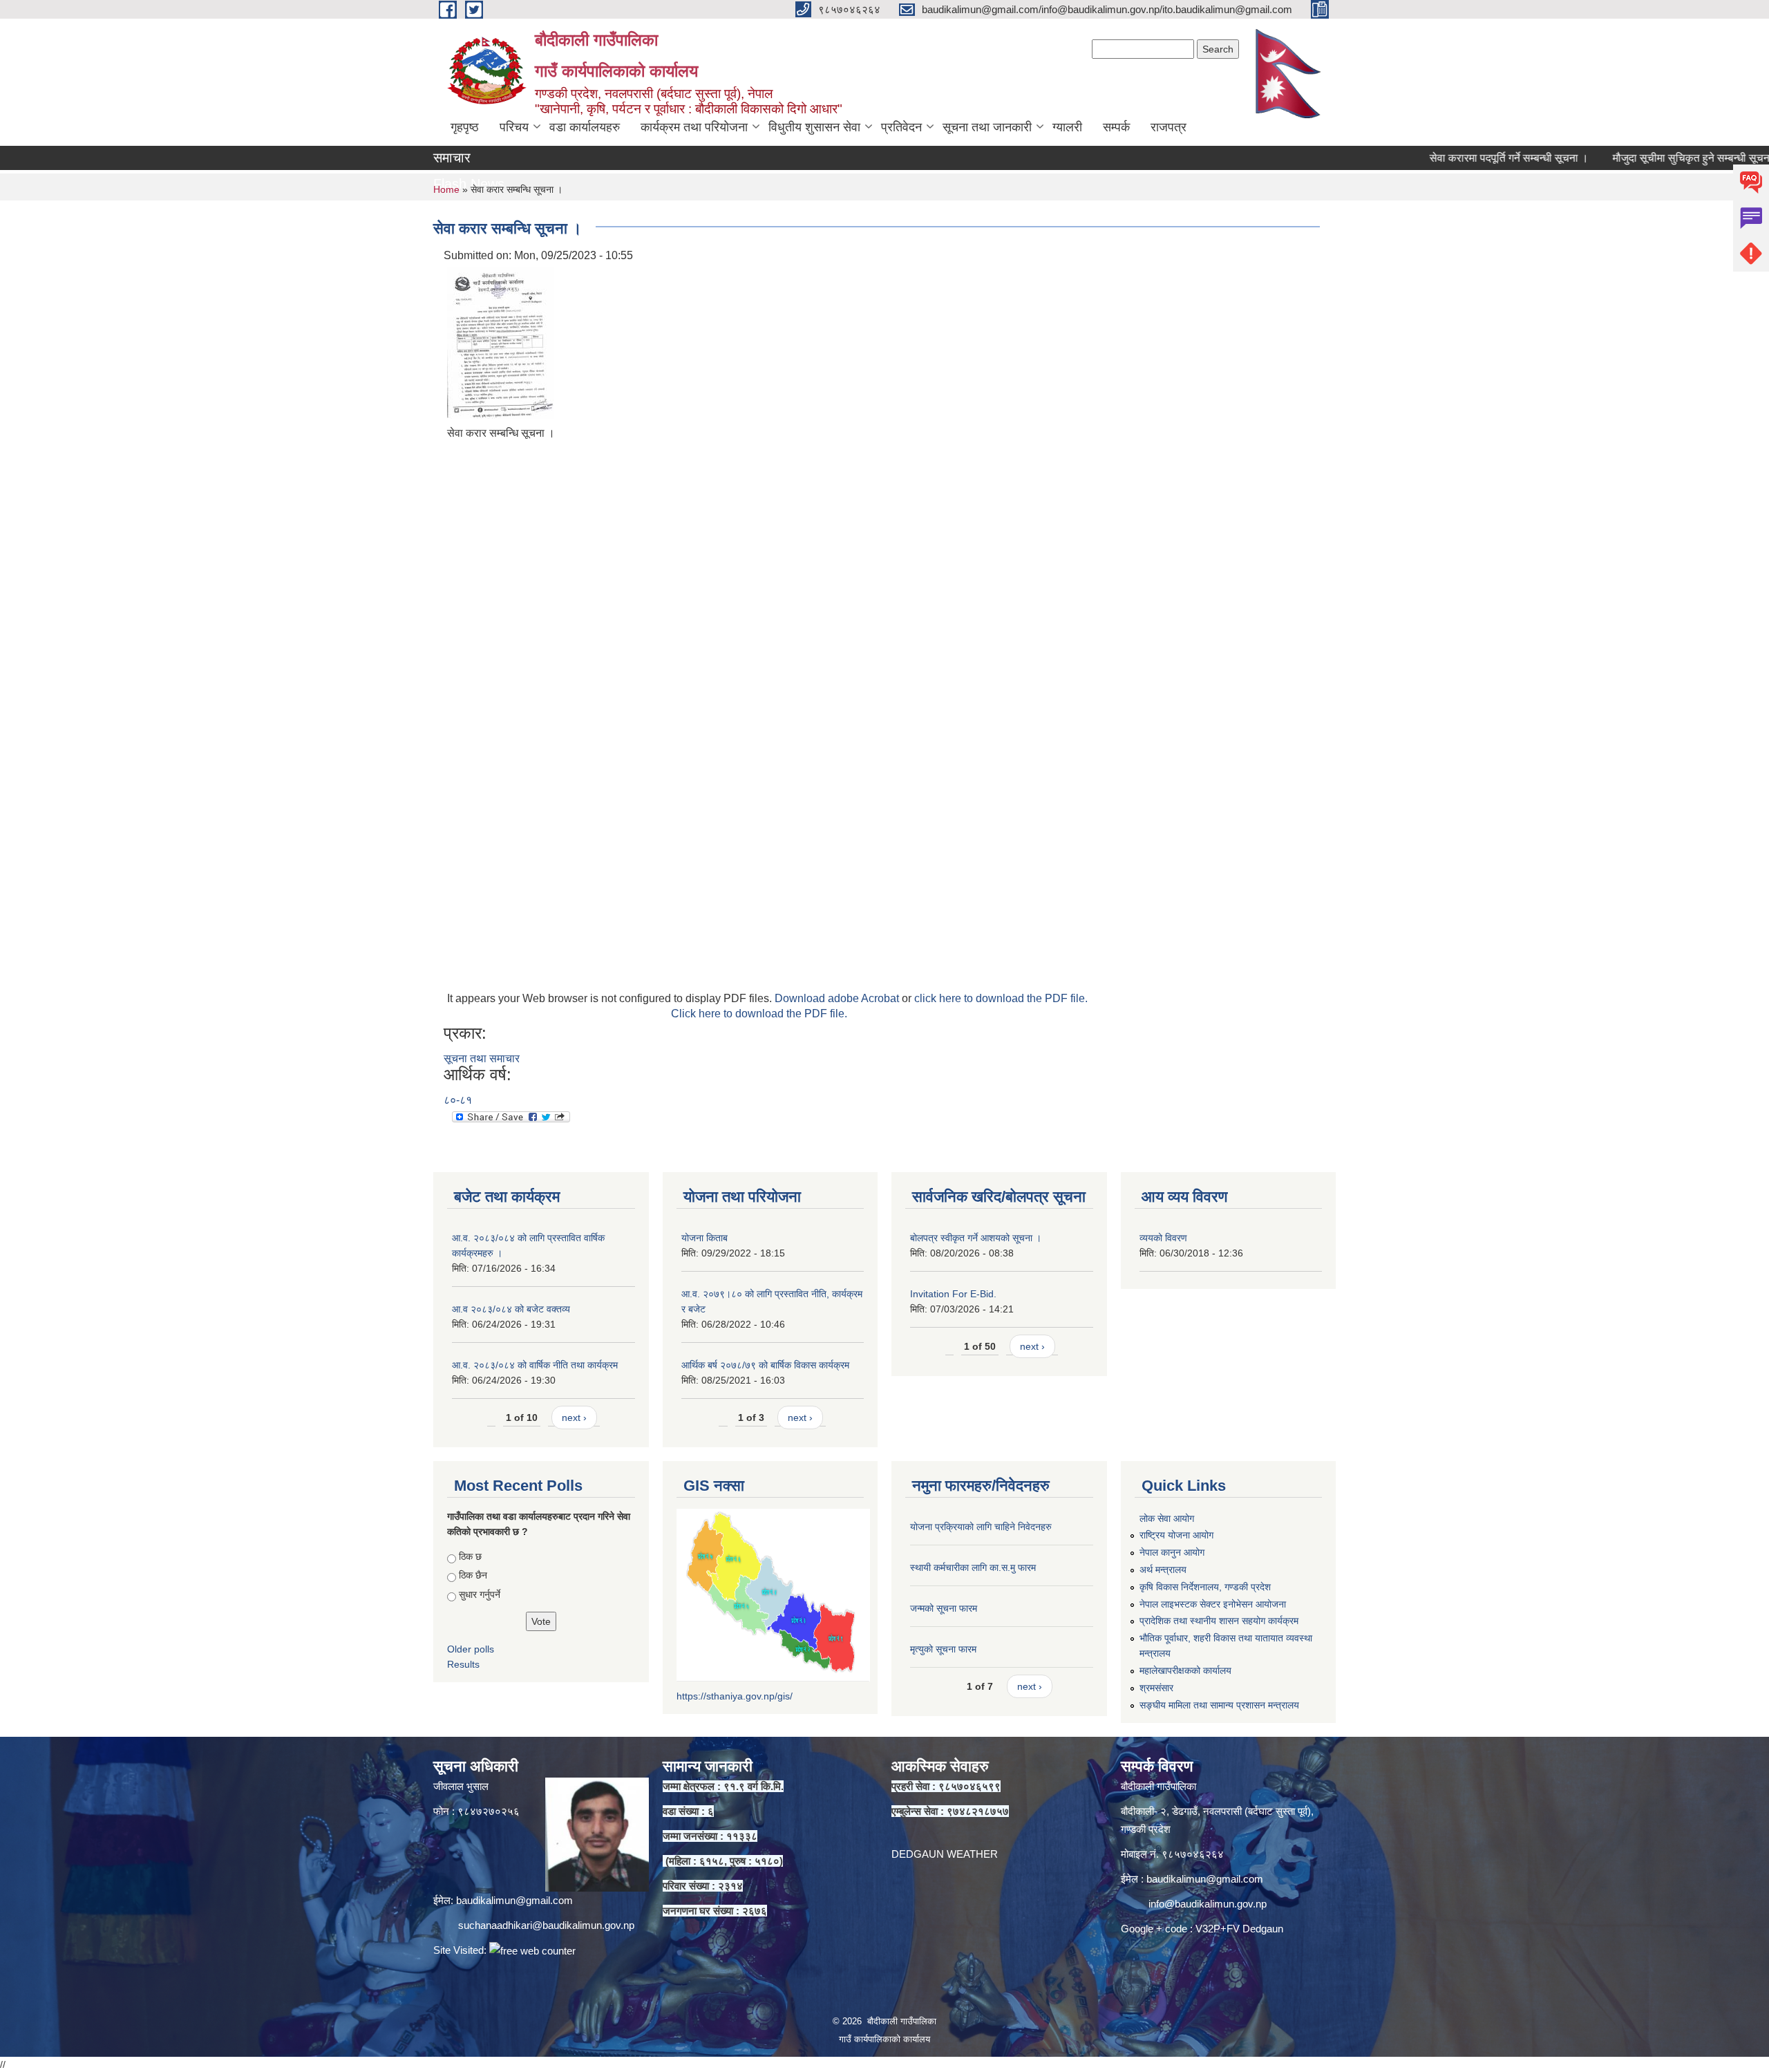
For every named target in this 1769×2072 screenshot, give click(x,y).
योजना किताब (704, 1238)
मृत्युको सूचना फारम (943, 1649)
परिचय (514, 127)
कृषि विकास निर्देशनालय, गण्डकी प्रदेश (1205, 1587)
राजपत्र (1169, 127)
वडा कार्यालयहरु (585, 127)
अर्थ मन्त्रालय (1163, 1570)
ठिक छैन (473, 1575)
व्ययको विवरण (1163, 1238)
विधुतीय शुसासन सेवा (814, 127)
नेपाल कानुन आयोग (1172, 1552)
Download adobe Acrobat (838, 998)
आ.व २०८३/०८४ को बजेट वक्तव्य (511, 1309)
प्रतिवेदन (901, 127)
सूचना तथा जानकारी (987, 127)
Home (446, 189)
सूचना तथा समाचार (482, 1058)
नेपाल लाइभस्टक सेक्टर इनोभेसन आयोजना (1213, 1604)
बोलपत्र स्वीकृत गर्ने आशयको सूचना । (976, 1238)
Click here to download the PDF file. (759, 1014)
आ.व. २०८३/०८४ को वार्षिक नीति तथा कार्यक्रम (535, 1365)
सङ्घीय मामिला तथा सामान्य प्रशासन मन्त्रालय (1219, 1705)
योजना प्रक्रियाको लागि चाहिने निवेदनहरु (981, 1527)
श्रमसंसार (1156, 1688)
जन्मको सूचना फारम (944, 1608)
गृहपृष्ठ (465, 127)
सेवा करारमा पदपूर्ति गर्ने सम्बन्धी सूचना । (1455, 158)
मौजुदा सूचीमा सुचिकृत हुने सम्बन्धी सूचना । (1644, 158)
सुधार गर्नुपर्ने (480, 1594)
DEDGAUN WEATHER (945, 1854)
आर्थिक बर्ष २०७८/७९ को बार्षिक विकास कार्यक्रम (765, 1365)
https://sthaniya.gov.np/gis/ (735, 1696)
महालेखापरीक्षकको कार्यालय (1185, 1670)
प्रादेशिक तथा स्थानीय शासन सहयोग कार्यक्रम (1219, 1621)
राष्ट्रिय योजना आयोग (1176, 1535)
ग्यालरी (1067, 127)
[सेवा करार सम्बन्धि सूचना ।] (500, 342)
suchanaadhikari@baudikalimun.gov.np (546, 1925)
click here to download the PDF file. (1001, 998)
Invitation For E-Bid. (953, 1294)
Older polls (471, 1649)
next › (574, 1418)
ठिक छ (470, 1556)
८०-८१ (458, 1100)
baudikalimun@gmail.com (514, 1900)
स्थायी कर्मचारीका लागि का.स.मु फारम (973, 1567)
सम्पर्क (1116, 127)
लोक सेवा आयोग (1167, 1518)
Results (463, 1664)
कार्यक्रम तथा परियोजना (694, 127)
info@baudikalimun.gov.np (1208, 1904)
